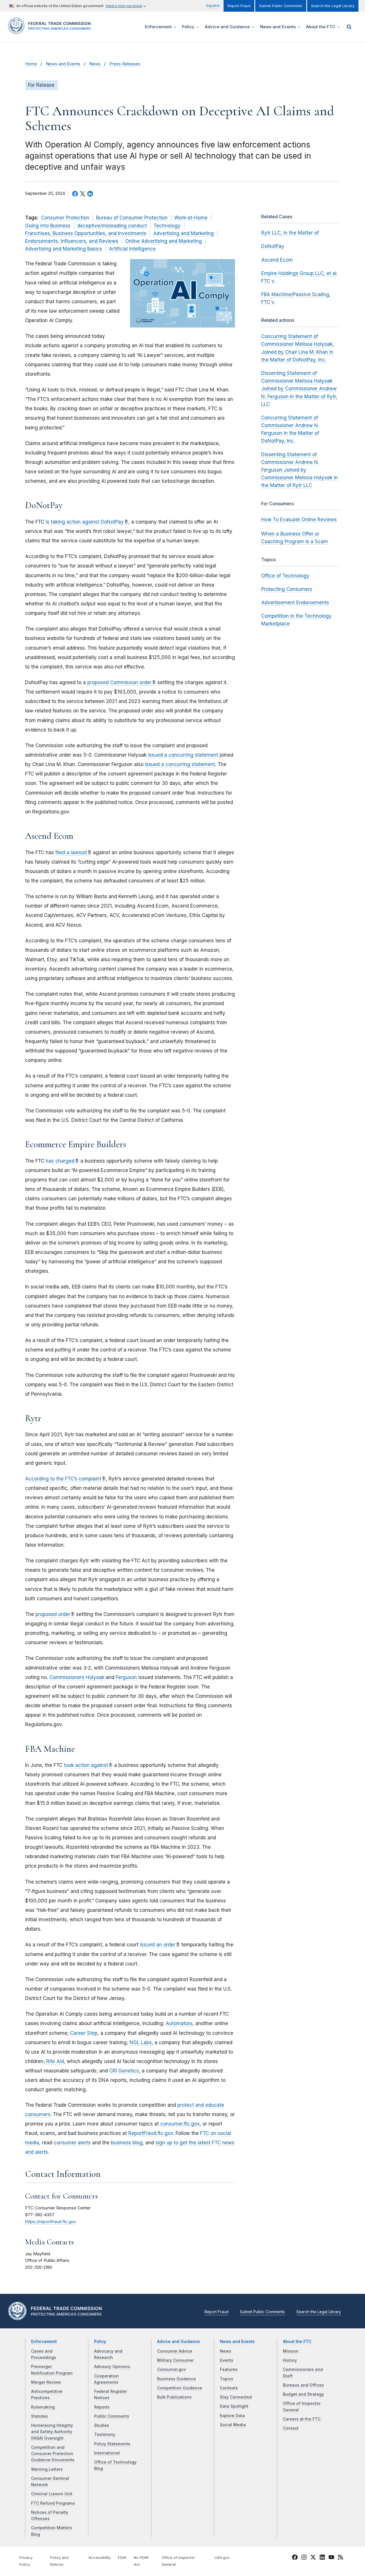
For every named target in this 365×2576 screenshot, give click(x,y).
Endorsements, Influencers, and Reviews (72, 241)
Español (213, 6)
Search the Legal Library (333, 6)
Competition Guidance (180, 2388)
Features (229, 2369)
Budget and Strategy (303, 2394)
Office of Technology (285, 576)
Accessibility (100, 2558)
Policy (100, 2341)
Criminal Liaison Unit (52, 2494)
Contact (291, 2428)
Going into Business (48, 226)
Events (227, 2360)
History (290, 2360)
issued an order (158, 1945)
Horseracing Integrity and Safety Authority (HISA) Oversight (52, 2432)
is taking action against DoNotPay (85, 522)
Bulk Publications (174, 2397)
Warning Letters (47, 2469)
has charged (60, 1161)
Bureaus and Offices (303, 2385)
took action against (86, 1765)
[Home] (51, 31)
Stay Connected (236, 2397)
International (107, 2453)
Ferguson (126, 1677)
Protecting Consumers (287, 589)
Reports (102, 2407)
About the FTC (297, 2341)
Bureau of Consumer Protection (132, 218)
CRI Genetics (124, 2071)
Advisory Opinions (112, 2367)
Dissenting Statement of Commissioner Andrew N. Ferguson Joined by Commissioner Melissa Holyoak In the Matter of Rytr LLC (300, 470)
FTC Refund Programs (53, 2503)
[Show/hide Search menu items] (349, 27)
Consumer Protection (65, 218)
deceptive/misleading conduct (112, 226)
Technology (167, 226)
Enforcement (44, 2341)
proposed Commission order (119, 682)
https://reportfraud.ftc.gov (51, 2222)
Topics (227, 2379)
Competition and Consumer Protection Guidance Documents (53, 2454)
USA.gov (222, 2558)
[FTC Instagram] (304, 2558)
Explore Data (232, 2416)
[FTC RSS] (340, 2558)
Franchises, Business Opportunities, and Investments (86, 233)
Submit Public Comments (281, 6)
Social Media (233, 2425)
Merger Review (46, 2382)
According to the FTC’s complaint (63, 1479)
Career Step (84, 2033)
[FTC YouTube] (331, 2558)
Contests (229, 2388)
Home (31, 64)
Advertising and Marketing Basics (64, 249)
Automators (179, 2023)
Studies (102, 2425)
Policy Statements (112, 2444)
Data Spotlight (234, 2406)
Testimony (105, 2434)
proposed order (53, 1614)
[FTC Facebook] (295, 2558)
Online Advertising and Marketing (164, 241)
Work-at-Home (191, 218)
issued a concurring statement (184, 755)
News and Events (63, 64)
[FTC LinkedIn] (322, 2558)
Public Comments (112, 2416)
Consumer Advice (175, 2351)
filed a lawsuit (71, 852)
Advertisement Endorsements (295, 603)
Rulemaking (43, 2407)
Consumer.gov (172, 2369)
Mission (291, 2351)
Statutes (39, 2416)
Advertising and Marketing (183, 233)
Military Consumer (175, 2360)
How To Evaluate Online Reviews (299, 520)
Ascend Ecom (277, 260)
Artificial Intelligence (132, 249)
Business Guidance (177, 2379)
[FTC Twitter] (313, 2557)
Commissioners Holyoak (78, 1677)
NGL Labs (141, 2042)
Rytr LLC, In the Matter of (290, 233)
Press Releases (125, 64)
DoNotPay (273, 246)
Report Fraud (239, 6)
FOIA (122, 2558)
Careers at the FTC (302, 2419)
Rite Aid (55, 2061)
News (95, 64)
